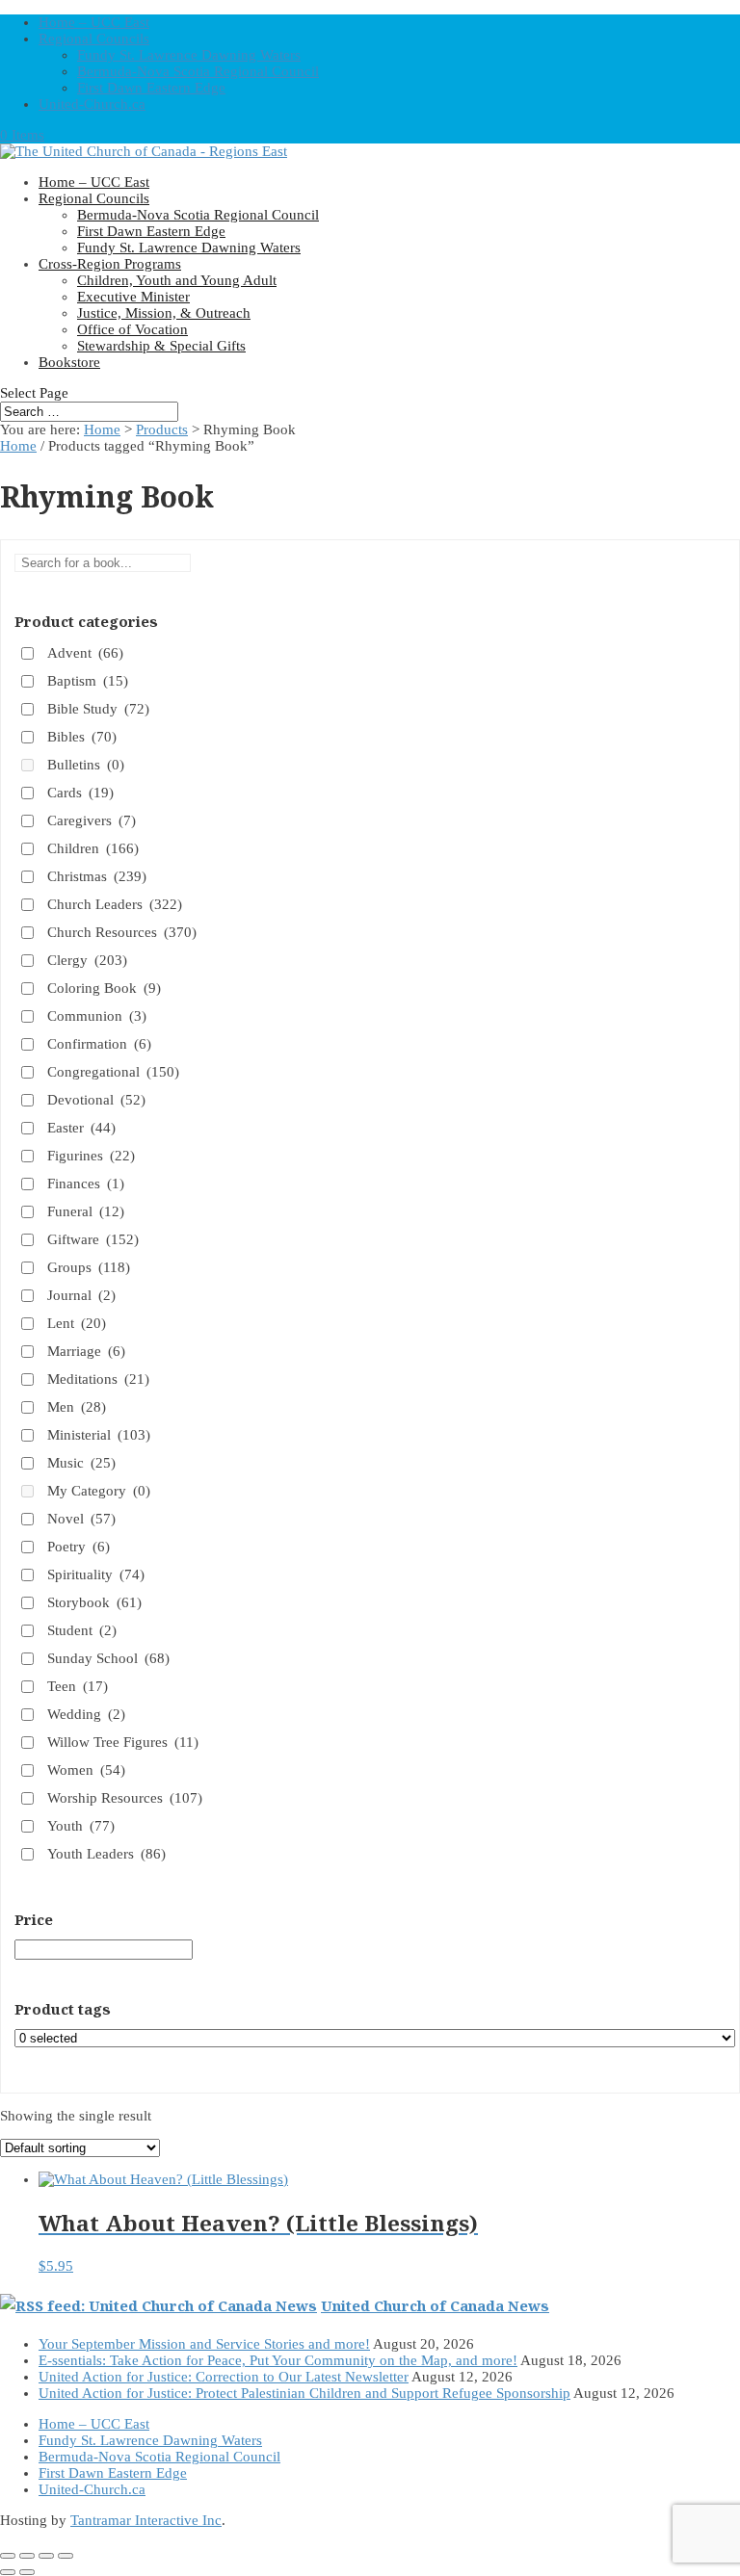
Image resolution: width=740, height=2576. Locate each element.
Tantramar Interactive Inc (146, 2520)
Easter (81, 1128)
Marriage (86, 1351)
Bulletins (86, 765)
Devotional (96, 1100)
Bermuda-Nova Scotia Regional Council (198, 71)
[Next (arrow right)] (27, 2572)
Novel (81, 1519)
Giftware (93, 1239)
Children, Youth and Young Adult (177, 280)
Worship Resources (125, 1798)
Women (86, 1770)
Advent (85, 653)
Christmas (97, 876)
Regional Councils (94, 39)
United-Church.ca (92, 104)
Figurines (91, 1156)
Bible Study (98, 709)
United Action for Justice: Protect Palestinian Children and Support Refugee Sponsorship (304, 2393)
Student (82, 1630)
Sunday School (108, 1658)
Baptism (88, 681)
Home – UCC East (94, 22)
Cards (80, 793)
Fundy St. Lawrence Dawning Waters (189, 55)
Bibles (82, 737)
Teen (78, 1686)
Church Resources (122, 932)
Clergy (87, 960)
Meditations (98, 1379)
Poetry (79, 1547)
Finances (86, 1184)
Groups (89, 1267)
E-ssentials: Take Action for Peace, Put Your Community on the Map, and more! (278, 2360)
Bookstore (69, 362)
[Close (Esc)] (66, 2556)
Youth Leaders (106, 1854)
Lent (77, 1323)
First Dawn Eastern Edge (151, 88)
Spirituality (96, 1574)
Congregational (113, 1072)
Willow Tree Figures (123, 1742)
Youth (81, 1826)
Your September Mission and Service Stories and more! (204, 2344)
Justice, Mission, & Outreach (164, 313)
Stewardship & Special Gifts (161, 346)
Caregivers (92, 820)
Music (81, 1463)
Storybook (94, 1602)
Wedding (86, 1714)
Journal (81, 1295)
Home (102, 429)
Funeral (86, 1211)
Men (77, 1407)
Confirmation (99, 1044)
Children (93, 848)
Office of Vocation (132, 329)
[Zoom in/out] (8, 2556)
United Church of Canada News (435, 2305)
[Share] (46, 2556)
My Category (99, 1491)
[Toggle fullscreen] (27, 2556)
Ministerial (99, 1435)
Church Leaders (115, 904)
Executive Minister (133, 297)
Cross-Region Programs (110, 264)
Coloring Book (104, 988)
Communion (97, 1016)
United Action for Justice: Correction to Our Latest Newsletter (224, 2377)
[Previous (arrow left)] (8, 2572)
